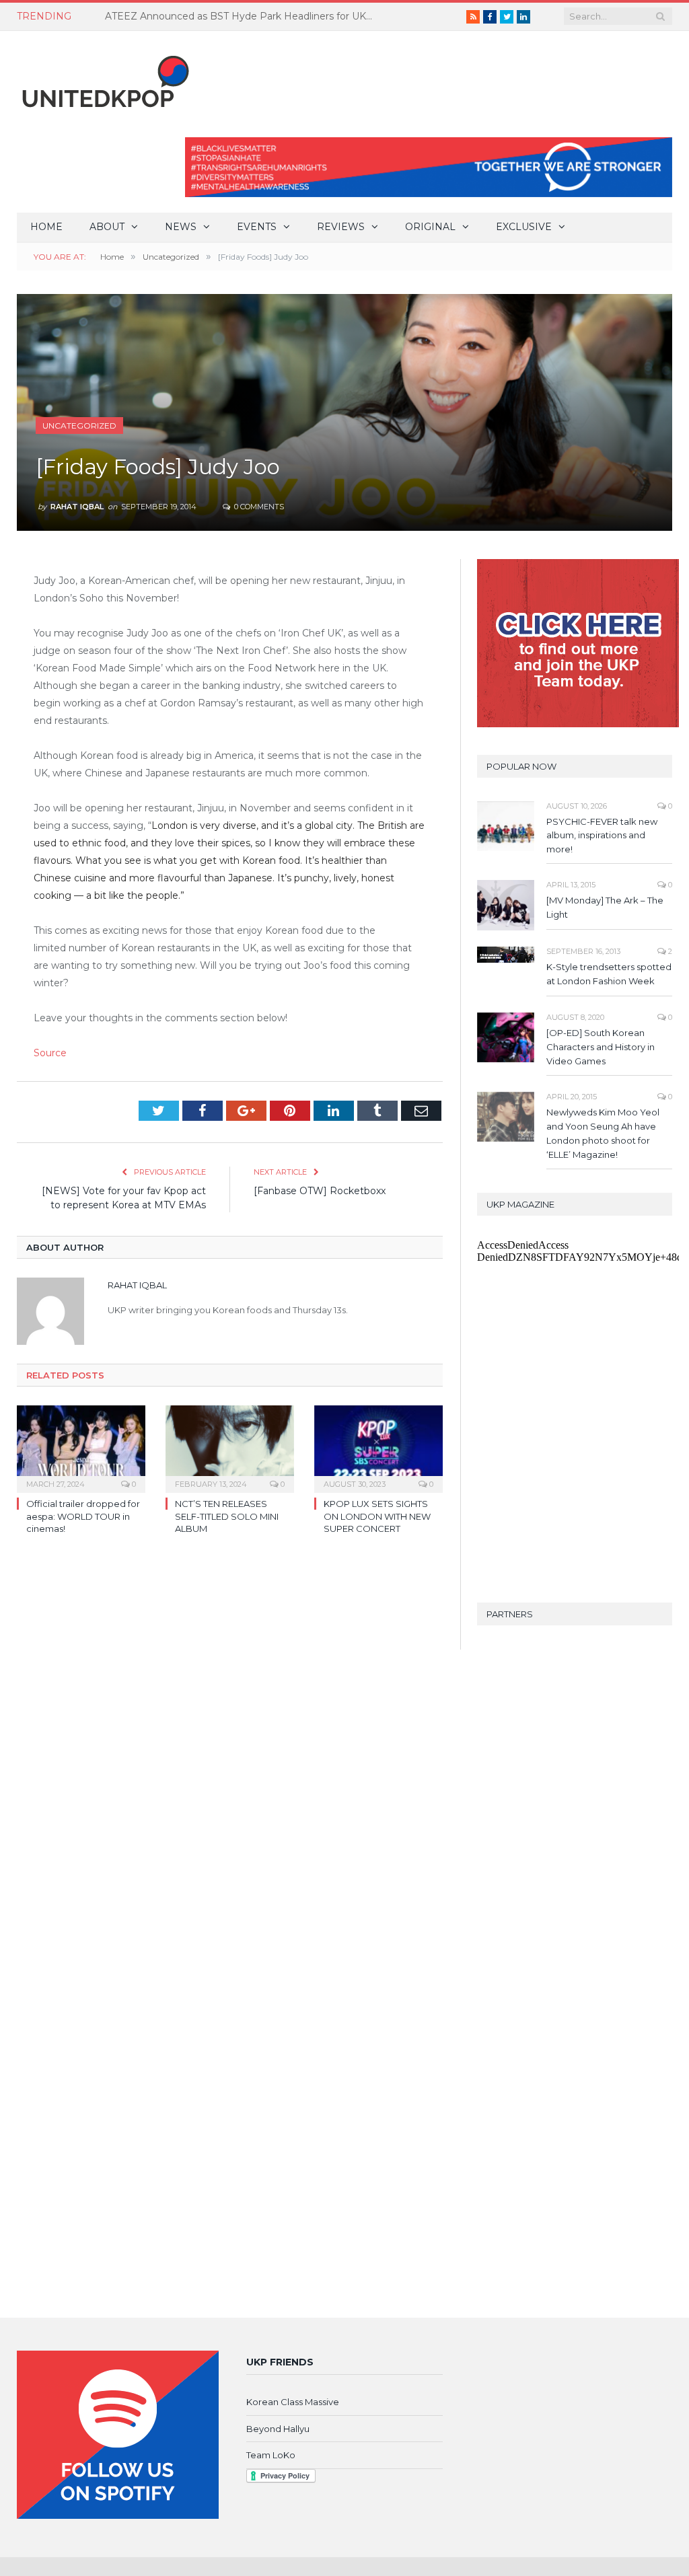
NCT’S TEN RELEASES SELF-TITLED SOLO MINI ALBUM (227, 1516)
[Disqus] (230, 1740)
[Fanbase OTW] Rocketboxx (320, 1191)
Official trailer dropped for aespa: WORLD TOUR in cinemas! (83, 1516)
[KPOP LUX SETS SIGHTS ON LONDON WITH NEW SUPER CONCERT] (378, 1447)
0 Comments (258, 507)
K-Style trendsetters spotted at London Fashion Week (609, 974)
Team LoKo (271, 2455)
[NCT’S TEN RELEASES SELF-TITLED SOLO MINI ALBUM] (230, 1447)
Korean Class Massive (293, 2402)
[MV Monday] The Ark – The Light (605, 907)
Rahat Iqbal (77, 507)
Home (46, 227)
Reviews (341, 227)
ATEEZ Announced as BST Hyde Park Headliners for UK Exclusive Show (243, 16)
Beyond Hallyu (278, 2429)
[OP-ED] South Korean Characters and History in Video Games (601, 1047)
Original (430, 227)
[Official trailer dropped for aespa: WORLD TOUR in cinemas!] (81, 1447)
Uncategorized (79, 426)
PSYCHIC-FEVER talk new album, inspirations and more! (602, 836)
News (181, 227)
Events (257, 227)
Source (50, 1053)
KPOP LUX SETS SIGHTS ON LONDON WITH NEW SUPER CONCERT (377, 1516)
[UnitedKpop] (104, 76)
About (107, 227)
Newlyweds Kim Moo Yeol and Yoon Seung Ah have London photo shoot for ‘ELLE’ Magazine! (603, 1133)
